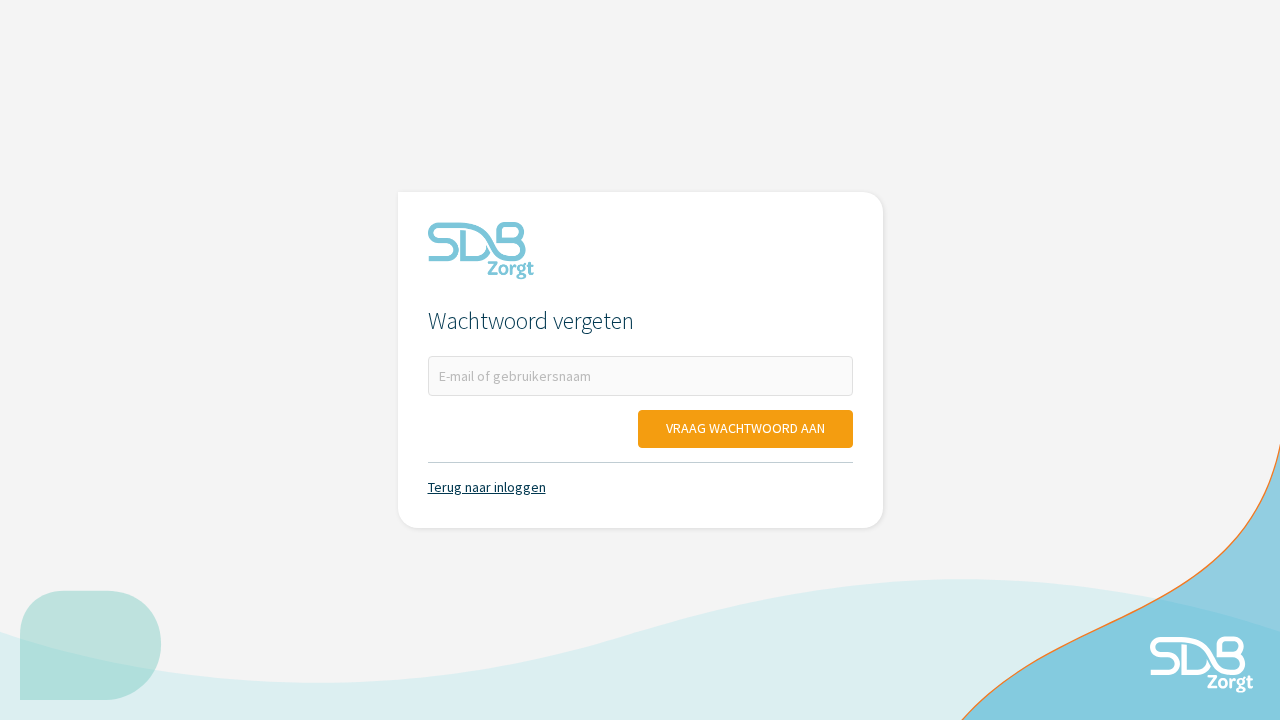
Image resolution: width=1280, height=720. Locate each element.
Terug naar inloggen (487, 487)
